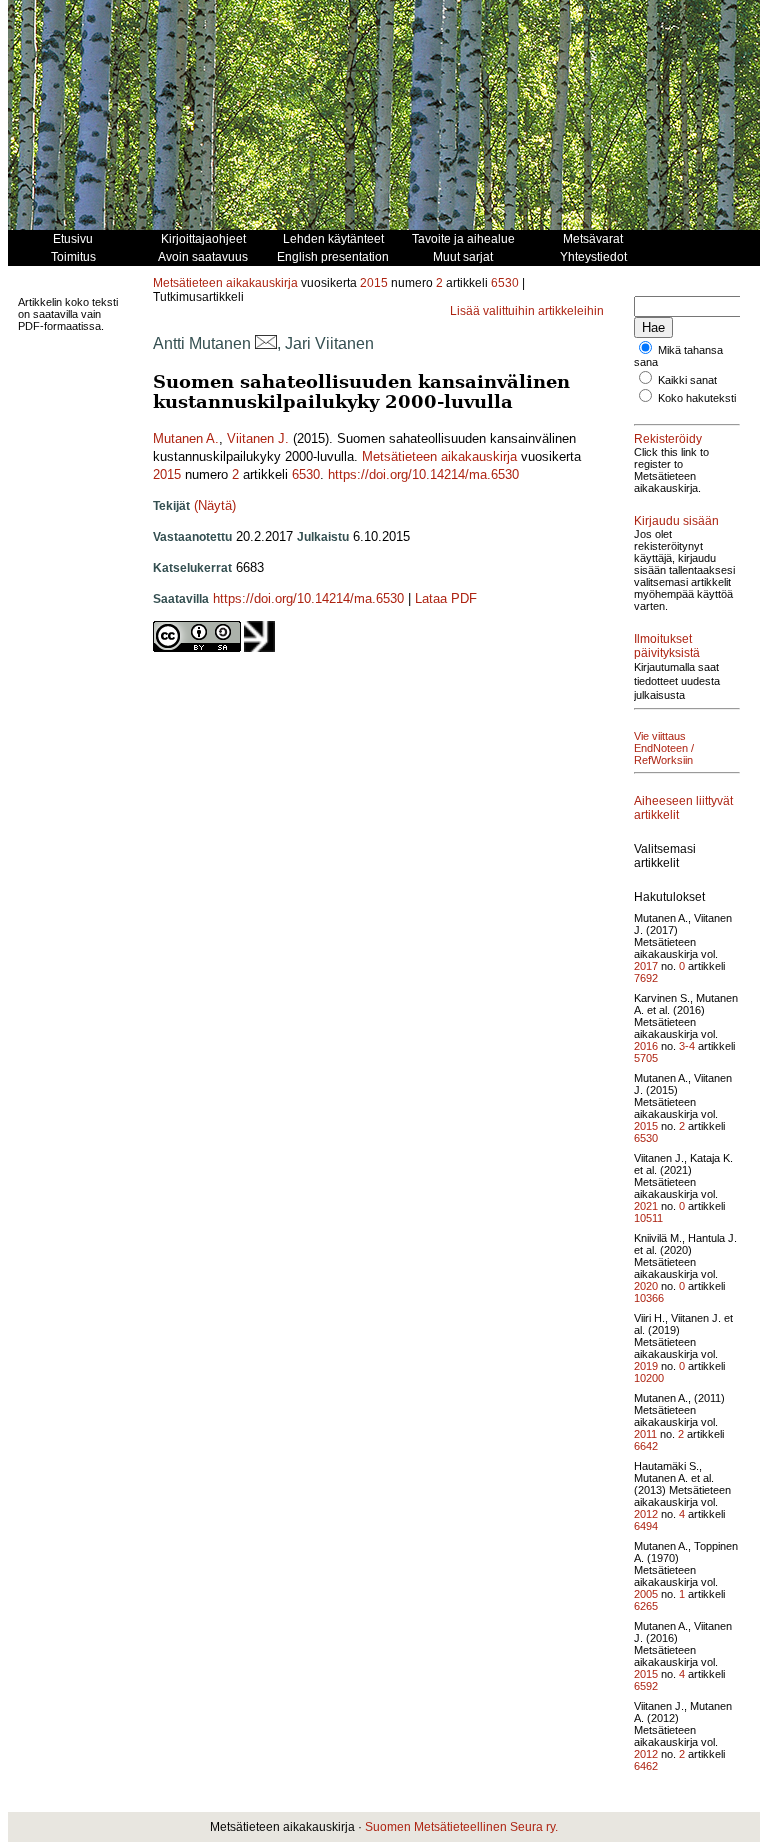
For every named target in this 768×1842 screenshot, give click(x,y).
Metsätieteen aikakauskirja (225, 283)
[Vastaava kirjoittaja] (266, 343)
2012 (646, 1514)
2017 (646, 966)
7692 (646, 978)
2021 (646, 1206)
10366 (649, 1298)
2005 (646, 1594)
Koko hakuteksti (697, 398)
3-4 (687, 1046)
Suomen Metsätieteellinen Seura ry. (461, 1827)
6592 (646, 1686)
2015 (374, 283)
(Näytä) (215, 505)
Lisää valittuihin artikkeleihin (527, 311)
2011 (645, 1434)
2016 (646, 1046)
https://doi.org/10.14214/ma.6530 (423, 474)
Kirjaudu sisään (676, 521)
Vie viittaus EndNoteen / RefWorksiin (664, 748)
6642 (646, 1446)
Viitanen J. (258, 438)
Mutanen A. (186, 438)
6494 (646, 1526)
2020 (646, 1286)
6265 (646, 1606)
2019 (646, 1366)
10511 (648, 1218)
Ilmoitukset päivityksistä (667, 646)
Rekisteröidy (668, 439)
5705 (646, 1058)
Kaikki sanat (687, 380)
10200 (649, 1378)
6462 (646, 1766)
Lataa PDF (446, 598)
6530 (505, 283)
